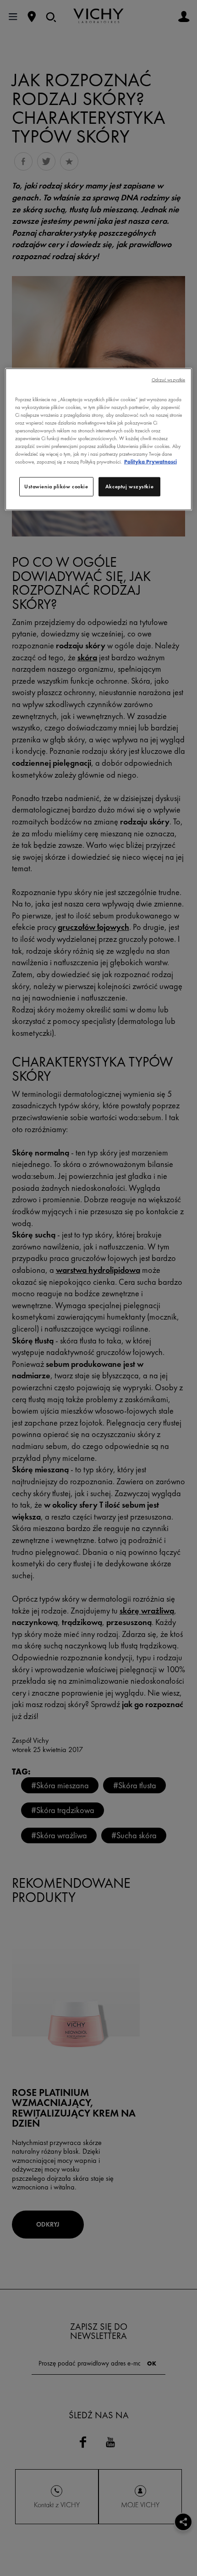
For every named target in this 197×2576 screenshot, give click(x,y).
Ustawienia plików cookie (56, 486)
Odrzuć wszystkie (169, 379)
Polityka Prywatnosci (150, 462)
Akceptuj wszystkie (129, 486)
